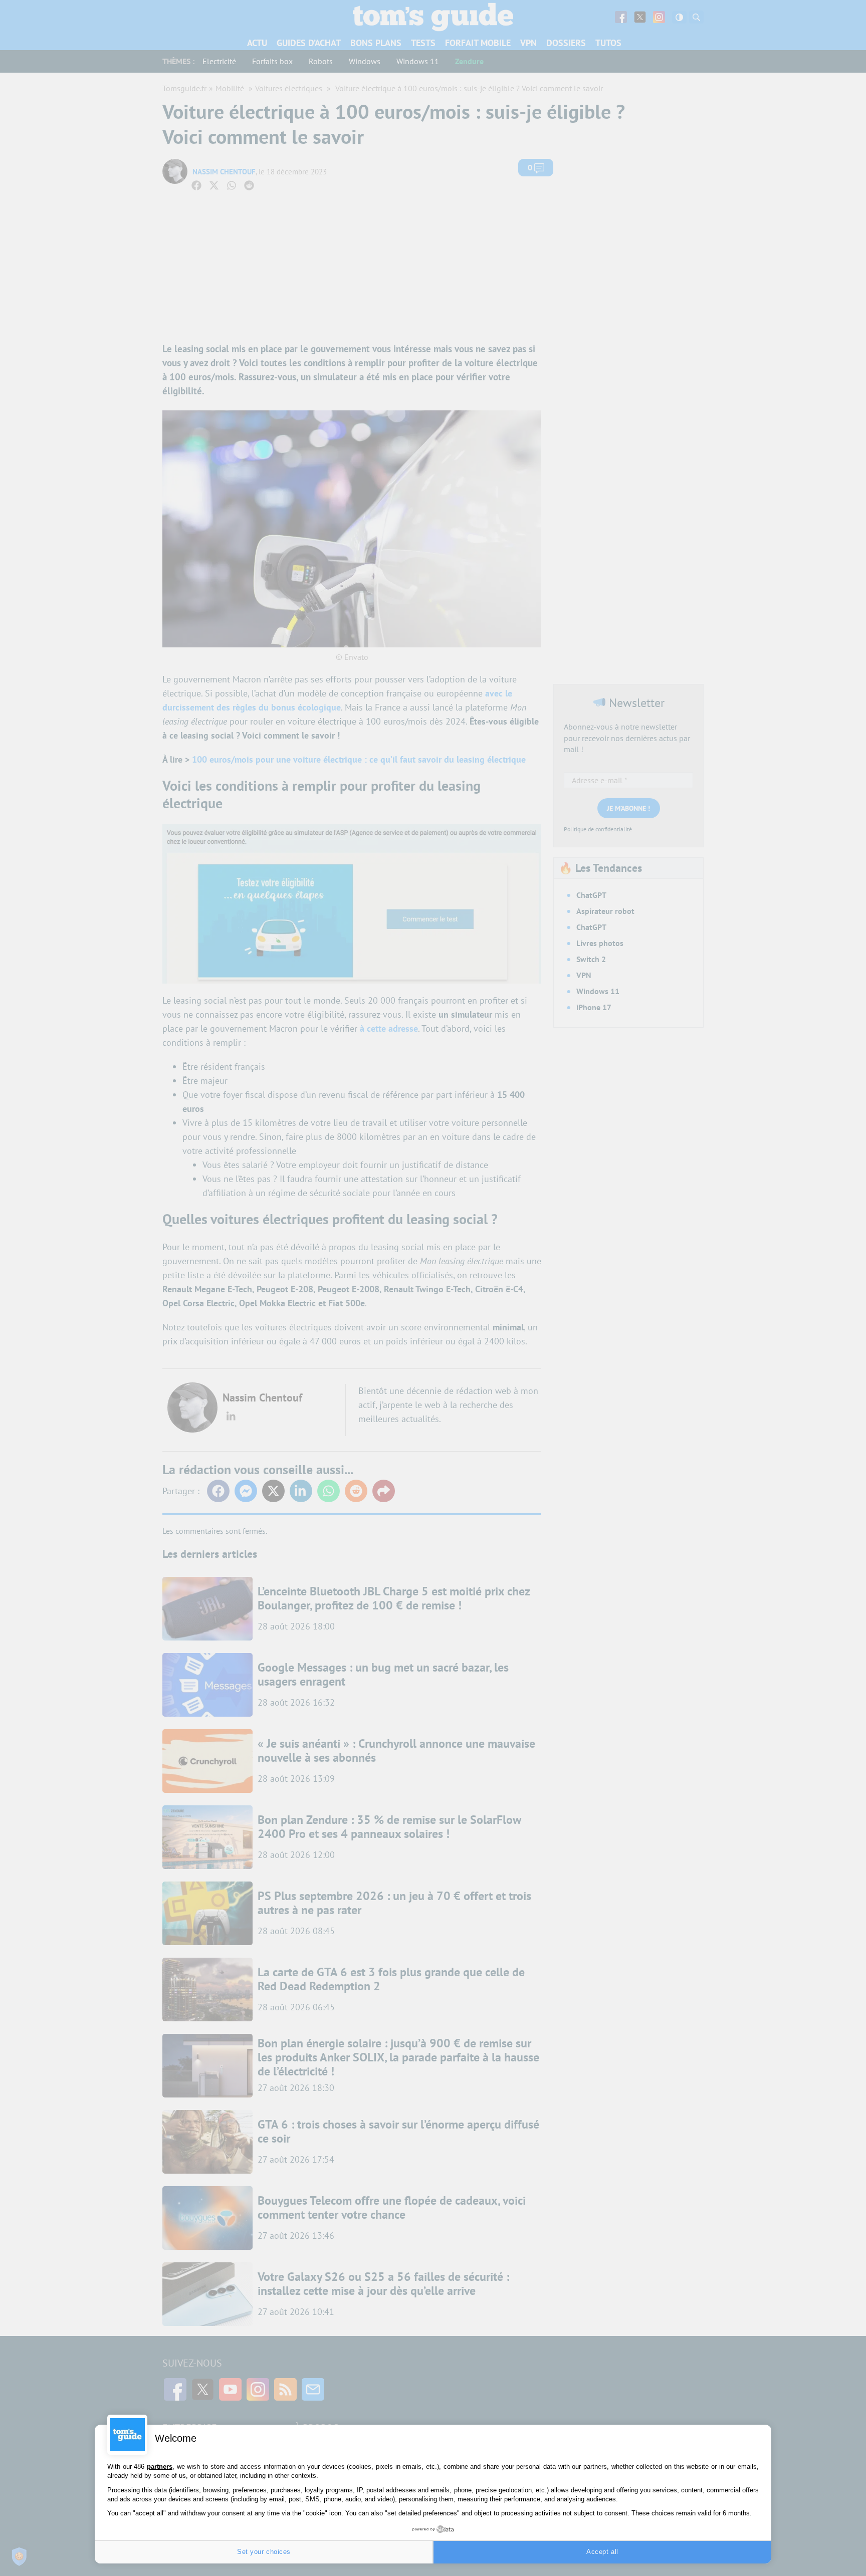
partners (160, 2467)
